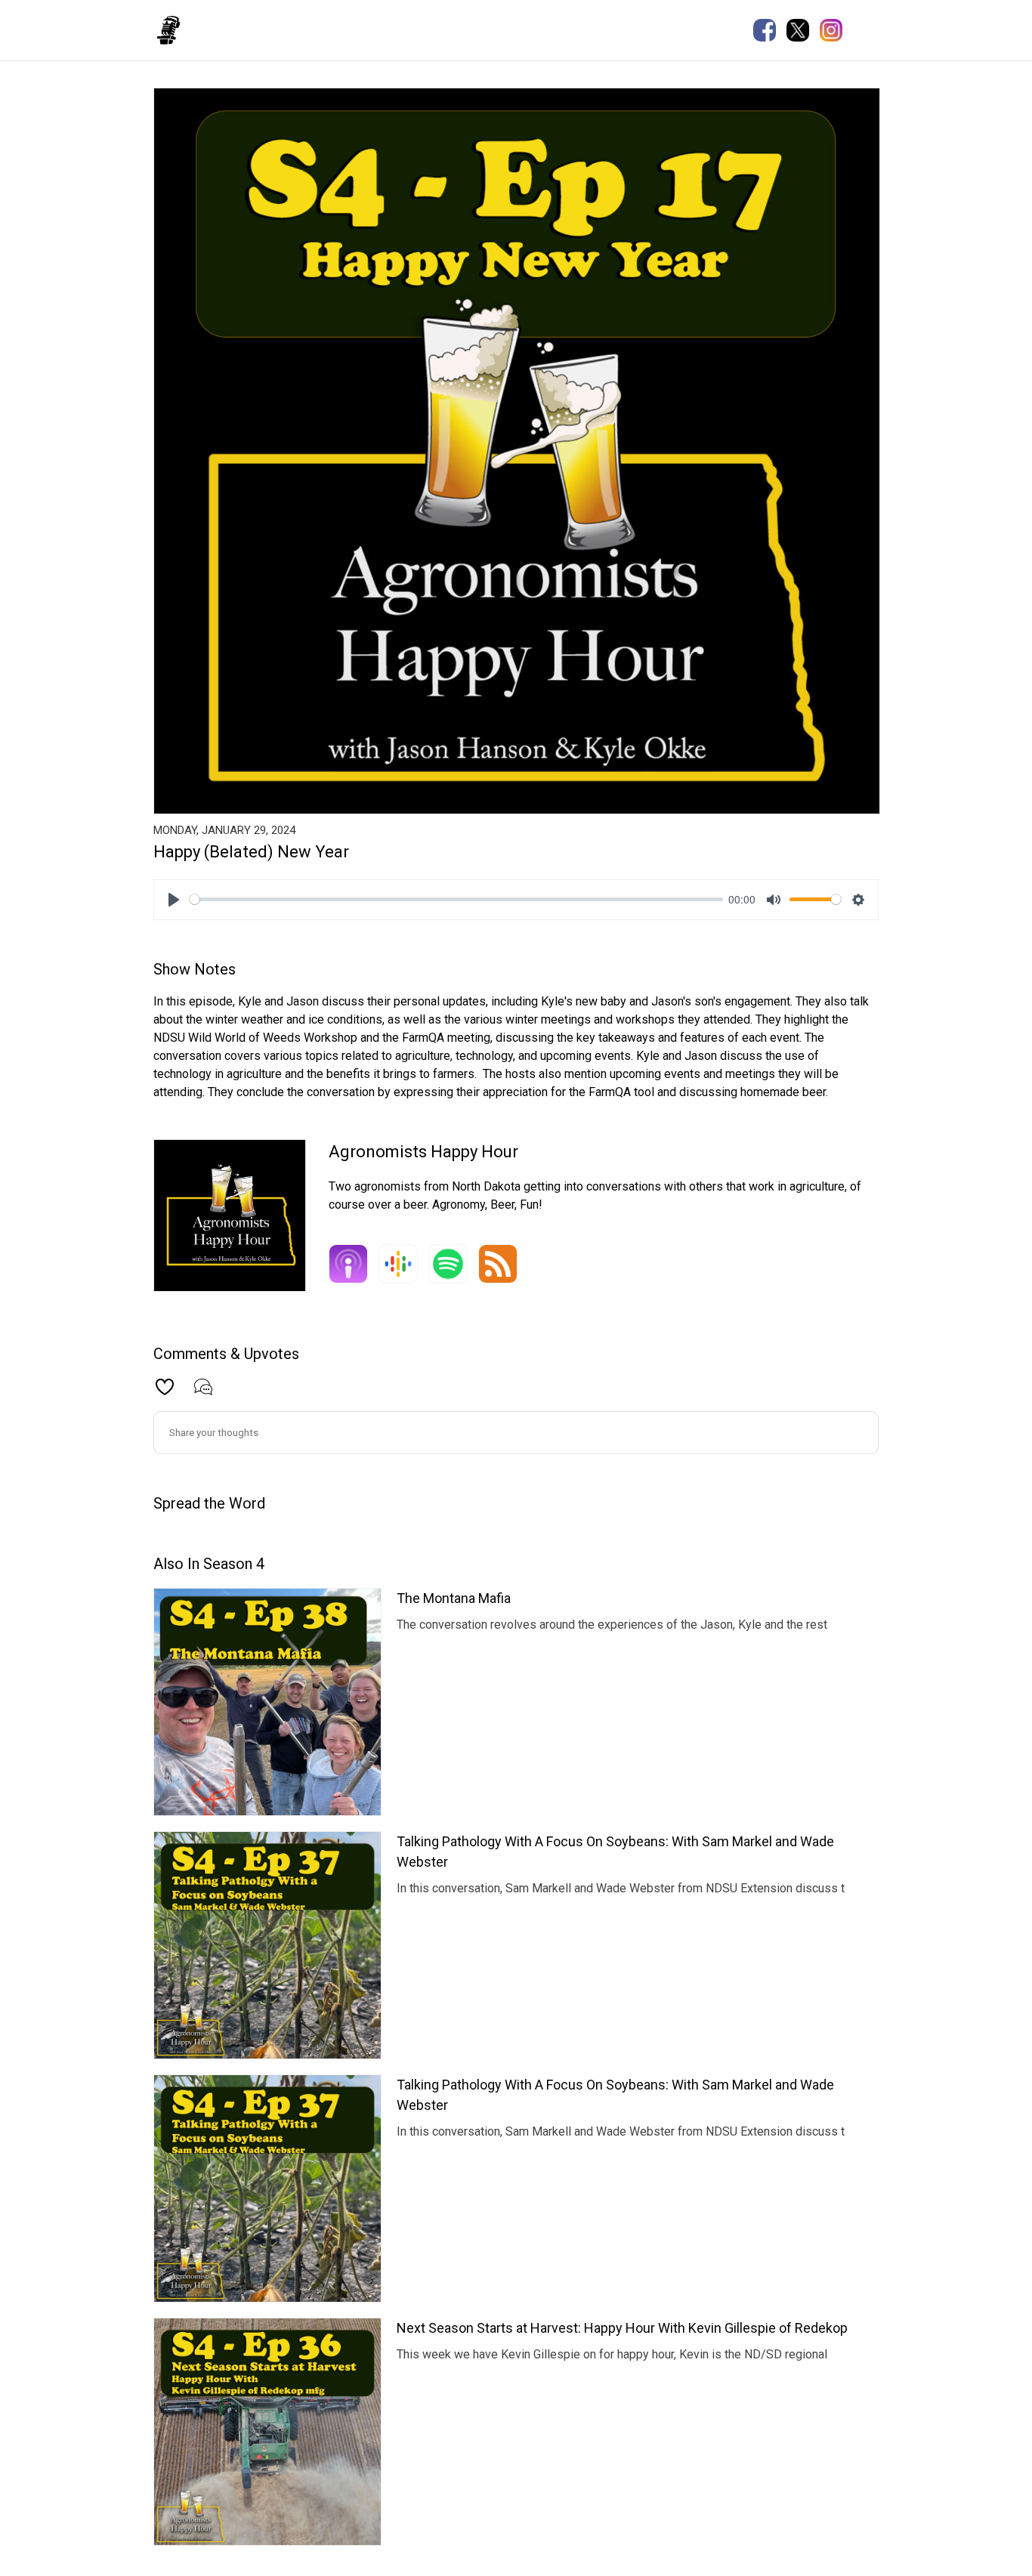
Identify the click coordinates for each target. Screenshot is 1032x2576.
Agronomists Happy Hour (270, 29)
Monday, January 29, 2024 (224, 830)
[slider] (456, 899)
